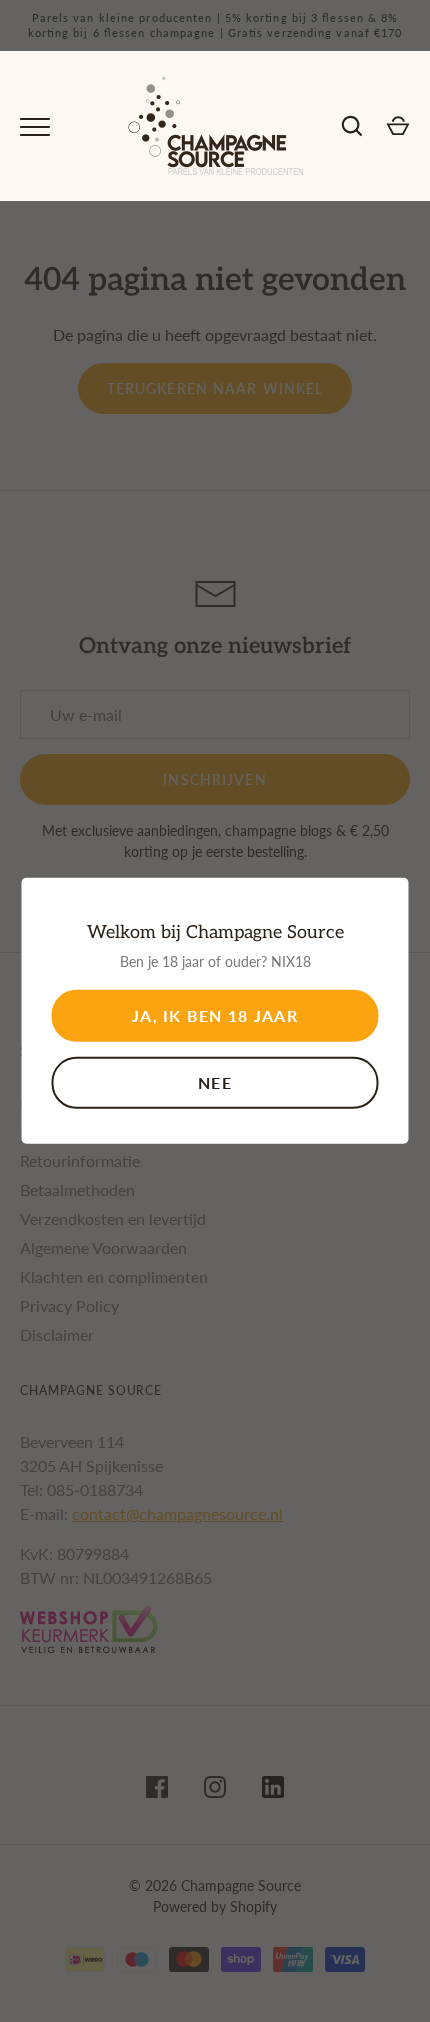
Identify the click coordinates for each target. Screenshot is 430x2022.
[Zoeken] (352, 126)
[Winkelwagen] (398, 126)
